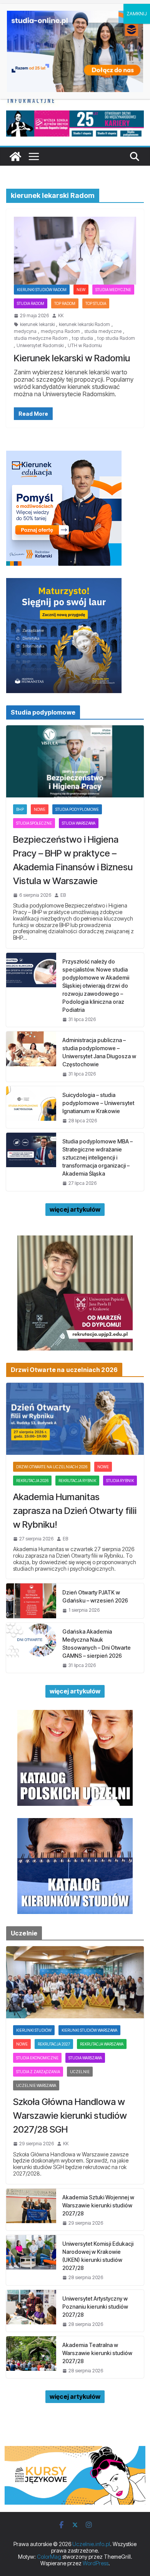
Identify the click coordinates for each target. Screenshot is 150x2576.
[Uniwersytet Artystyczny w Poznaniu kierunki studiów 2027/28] (31, 2311)
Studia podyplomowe (77, 809)
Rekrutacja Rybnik (77, 1481)
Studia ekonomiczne (37, 2058)
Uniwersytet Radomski (40, 346)
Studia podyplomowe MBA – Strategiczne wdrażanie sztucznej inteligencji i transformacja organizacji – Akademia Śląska (97, 1157)
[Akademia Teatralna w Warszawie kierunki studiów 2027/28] (31, 2357)
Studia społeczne (34, 823)
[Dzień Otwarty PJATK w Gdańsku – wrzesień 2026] (31, 1601)
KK (61, 316)
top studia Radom (116, 338)
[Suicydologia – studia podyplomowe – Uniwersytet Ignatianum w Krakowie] (31, 1107)
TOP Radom (65, 303)
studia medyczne (103, 331)
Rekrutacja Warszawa (102, 2044)
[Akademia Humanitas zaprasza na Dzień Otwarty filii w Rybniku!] (75, 1419)
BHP (20, 809)
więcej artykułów (75, 1209)
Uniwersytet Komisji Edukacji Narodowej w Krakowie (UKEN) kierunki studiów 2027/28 (98, 2256)
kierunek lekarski (37, 324)
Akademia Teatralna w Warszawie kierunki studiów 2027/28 (97, 2353)
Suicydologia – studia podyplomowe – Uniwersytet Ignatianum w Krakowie (98, 1103)
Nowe (40, 809)
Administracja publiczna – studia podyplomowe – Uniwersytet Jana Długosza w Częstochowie (99, 1052)
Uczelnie (80, 2072)
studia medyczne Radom (41, 338)
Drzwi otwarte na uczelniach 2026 (52, 1467)
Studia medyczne (113, 290)
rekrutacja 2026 (32, 1481)
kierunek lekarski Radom (84, 324)
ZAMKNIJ (137, 14)
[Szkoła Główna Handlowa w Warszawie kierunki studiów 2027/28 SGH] (75, 1982)
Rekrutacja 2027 (54, 2044)
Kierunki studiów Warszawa (89, 2030)
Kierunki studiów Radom (42, 290)
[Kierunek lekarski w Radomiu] (75, 251)
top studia (82, 338)
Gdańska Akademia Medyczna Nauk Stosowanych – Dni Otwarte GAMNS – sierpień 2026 (97, 1644)
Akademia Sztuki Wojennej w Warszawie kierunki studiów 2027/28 (98, 2205)
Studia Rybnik (120, 1481)
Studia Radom (31, 303)
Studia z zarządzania (38, 2072)
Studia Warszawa (79, 823)
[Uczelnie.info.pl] (15, 156)
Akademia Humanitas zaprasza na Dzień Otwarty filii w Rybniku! (75, 1511)
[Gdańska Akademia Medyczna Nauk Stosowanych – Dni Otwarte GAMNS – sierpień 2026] (31, 1648)
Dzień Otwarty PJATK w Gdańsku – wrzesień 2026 (95, 1596)
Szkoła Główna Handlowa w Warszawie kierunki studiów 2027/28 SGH (70, 2116)
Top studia (96, 303)
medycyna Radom (60, 331)
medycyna (25, 331)
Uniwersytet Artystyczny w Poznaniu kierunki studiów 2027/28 (95, 2307)
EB (63, 895)
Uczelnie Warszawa (36, 2085)
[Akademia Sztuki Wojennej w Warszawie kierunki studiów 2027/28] (31, 2210)
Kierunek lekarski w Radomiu (72, 358)
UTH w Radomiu (85, 346)
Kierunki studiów (34, 2030)
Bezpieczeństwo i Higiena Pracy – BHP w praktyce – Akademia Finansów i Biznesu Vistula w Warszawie (73, 860)
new (81, 290)
